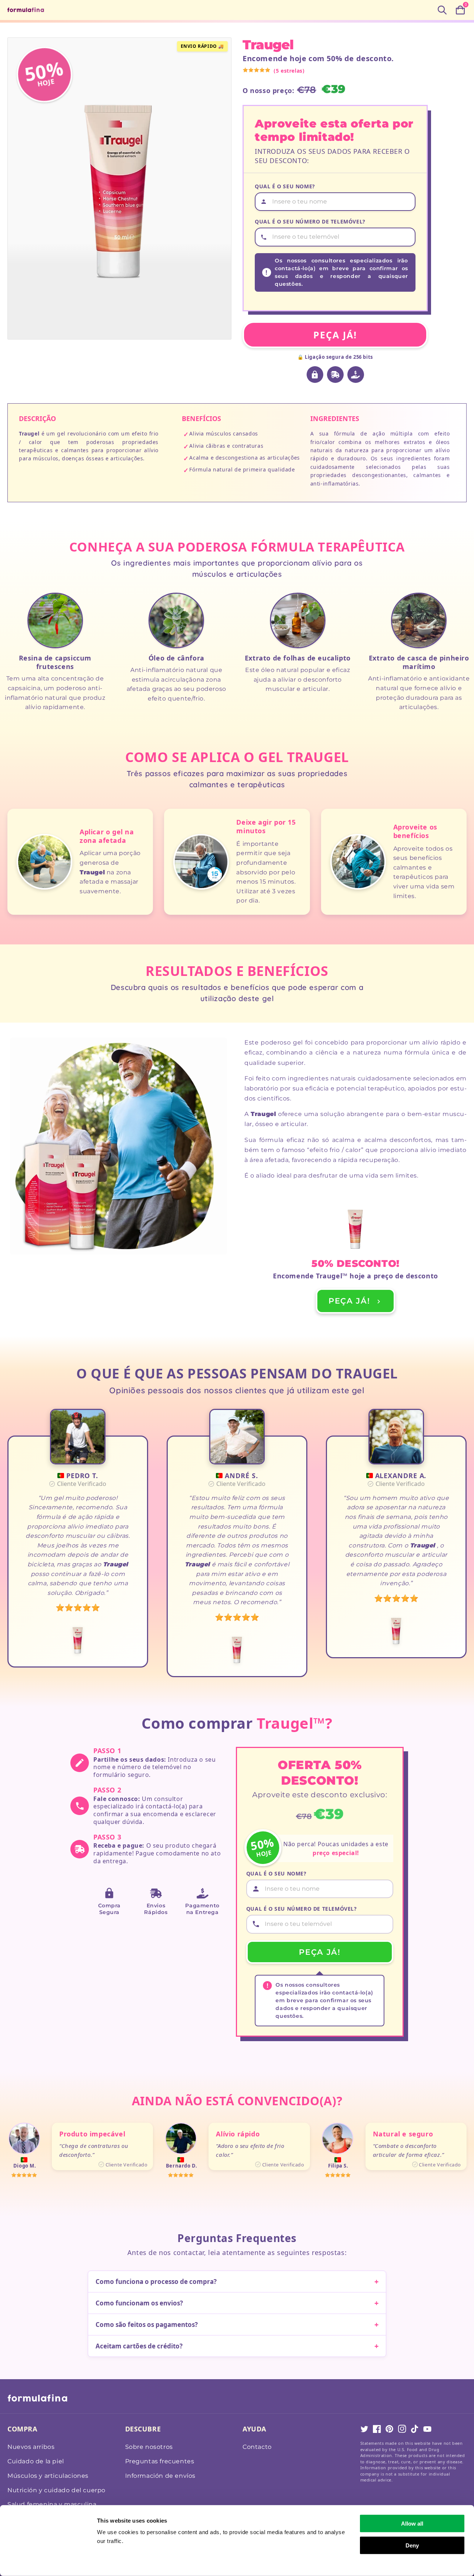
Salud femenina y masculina (52, 2504)
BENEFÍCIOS (201, 418)
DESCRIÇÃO (37, 418)
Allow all (412, 2524)
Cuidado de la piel (36, 2461)
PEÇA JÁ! (335, 335)
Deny (412, 2545)
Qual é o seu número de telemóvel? (310, 221)
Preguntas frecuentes (160, 2461)
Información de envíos (161, 2476)
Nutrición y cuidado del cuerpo (56, 2490)
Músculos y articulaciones (48, 2476)
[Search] (442, 10)
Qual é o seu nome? (285, 186)
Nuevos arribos (31, 2447)
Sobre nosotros (149, 2447)
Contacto (257, 2447)
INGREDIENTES (335, 418)
